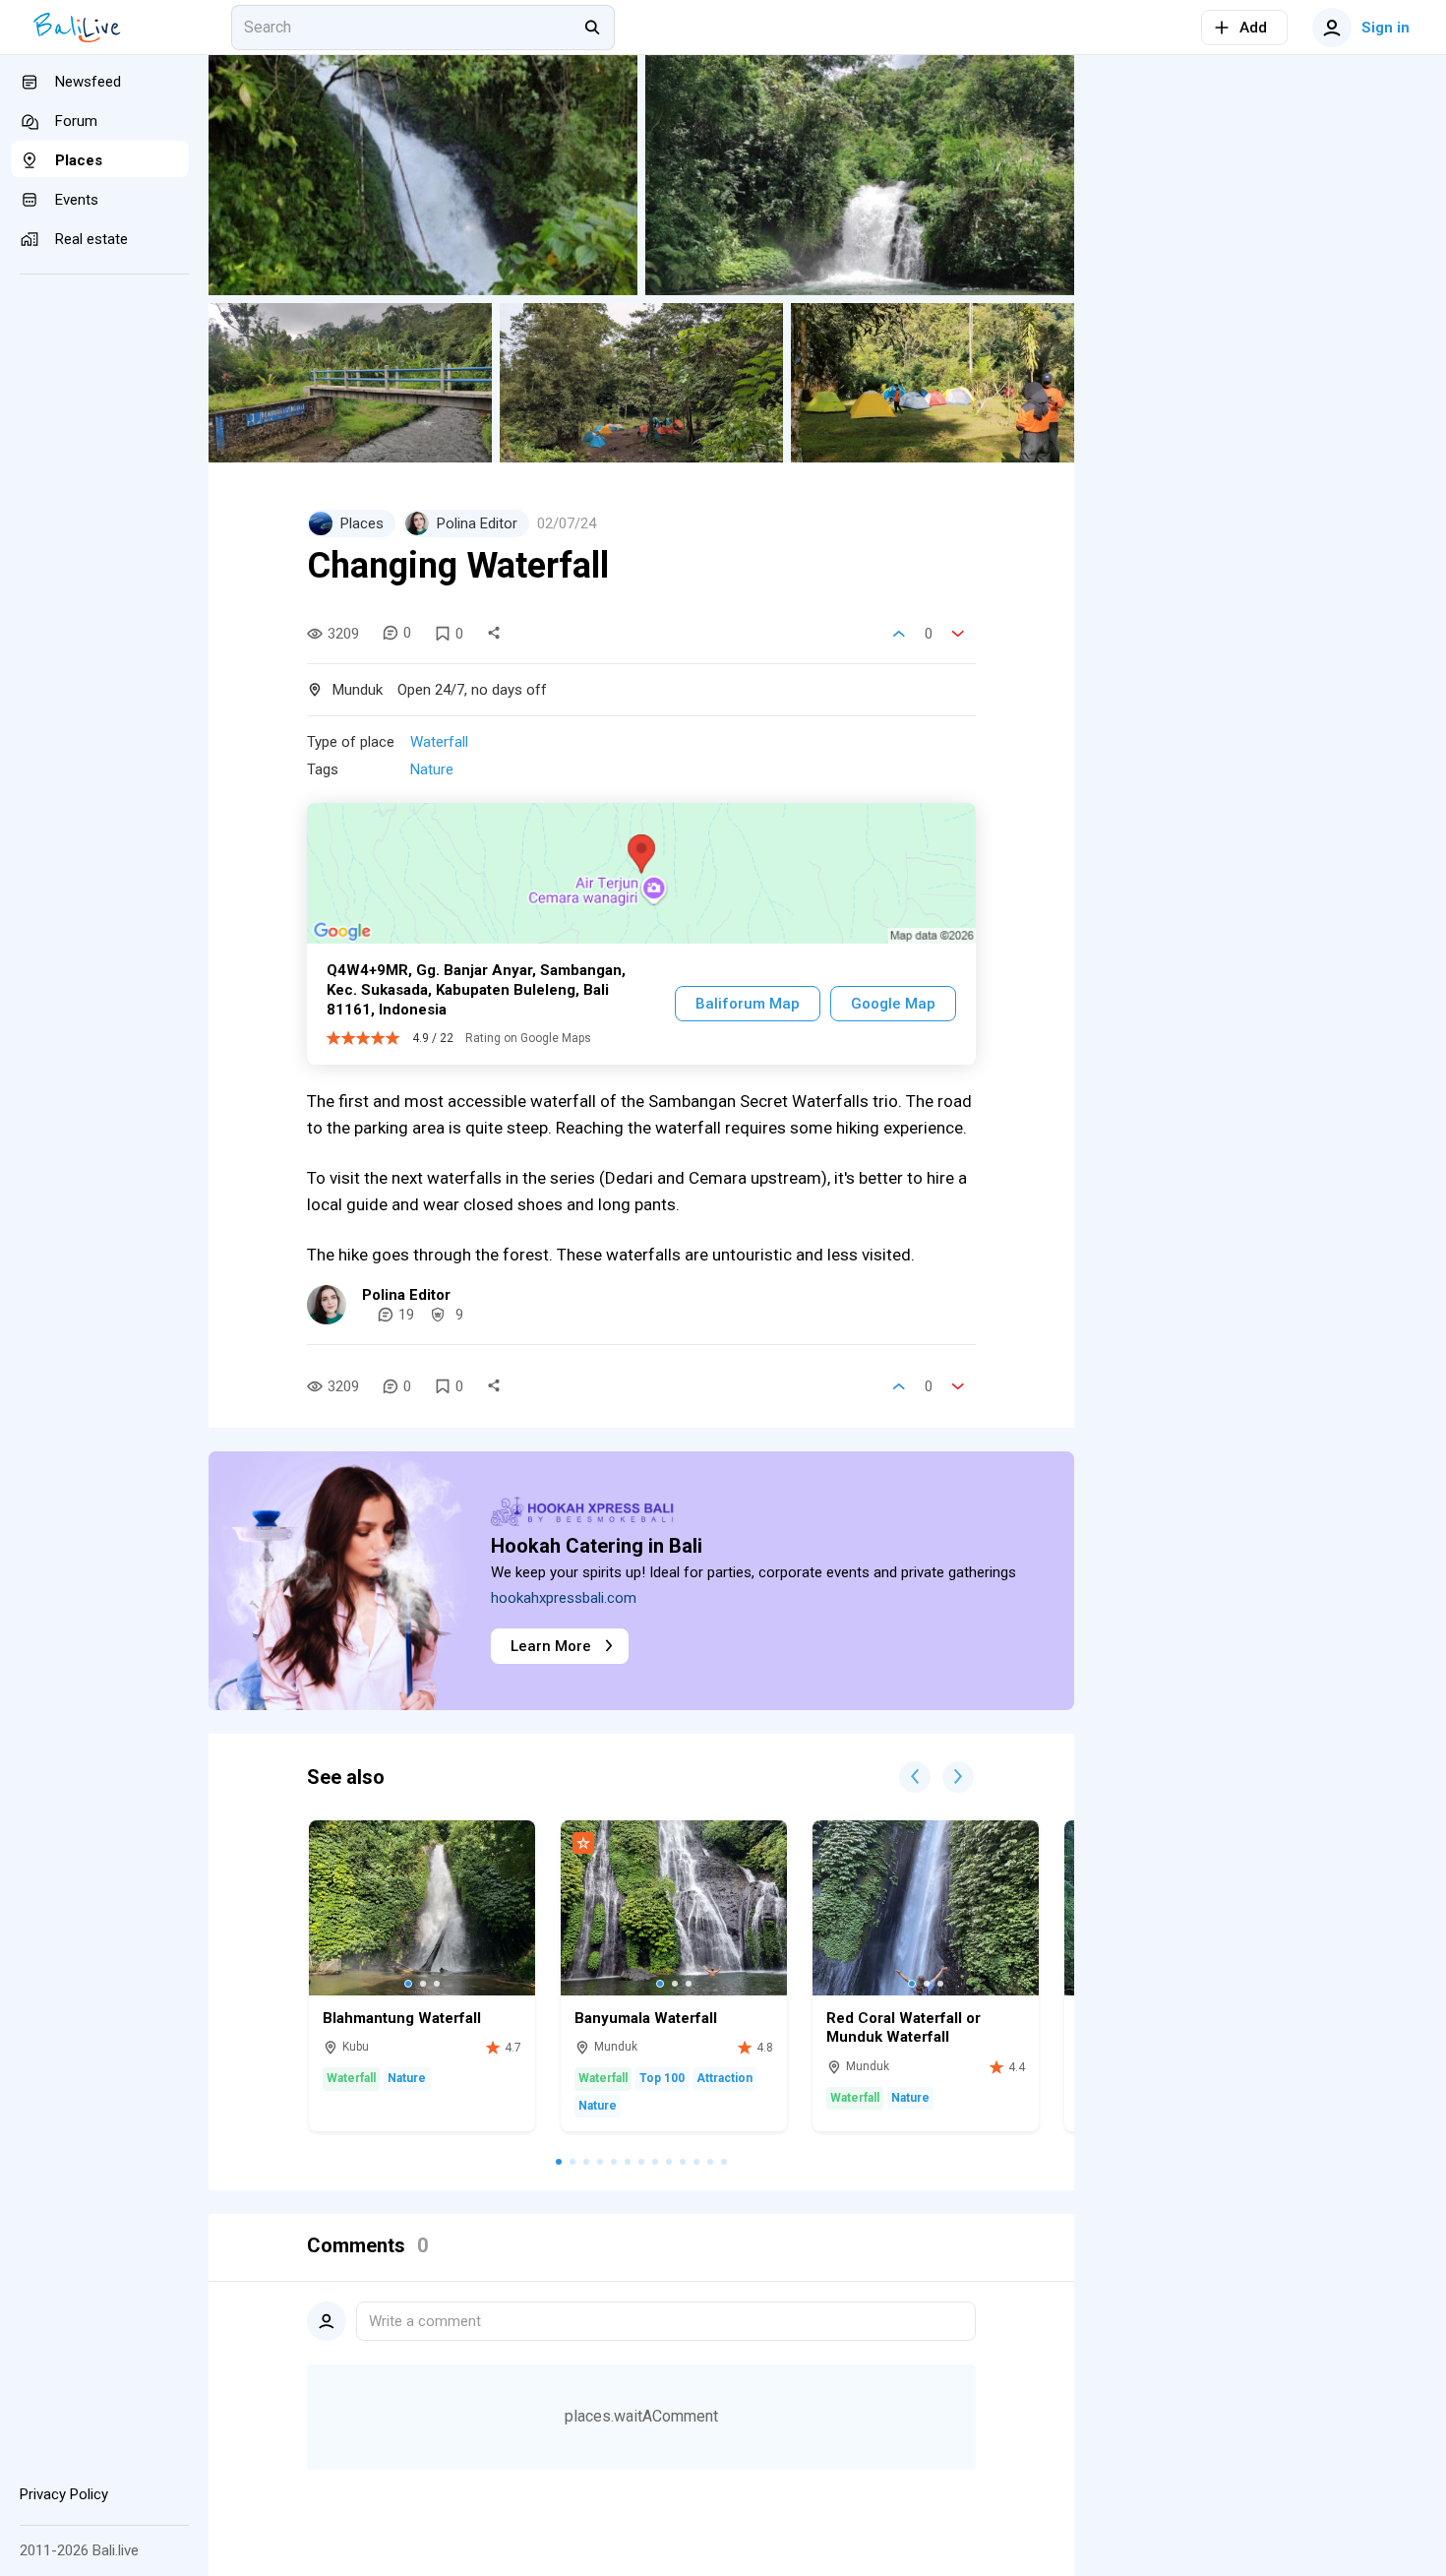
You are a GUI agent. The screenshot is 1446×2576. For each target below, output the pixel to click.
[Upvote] (899, 634)
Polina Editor (406, 1295)
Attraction (724, 2078)
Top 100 (662, 2078)
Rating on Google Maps (528, 1038)
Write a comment (425, 2321)
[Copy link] (494, 634)
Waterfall (439, 742)
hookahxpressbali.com (564, 1598)
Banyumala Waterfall (646, 2018)
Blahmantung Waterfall (402, 2018)
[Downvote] (958, 634)
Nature (432, 769)
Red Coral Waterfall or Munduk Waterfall (904, 2028)
